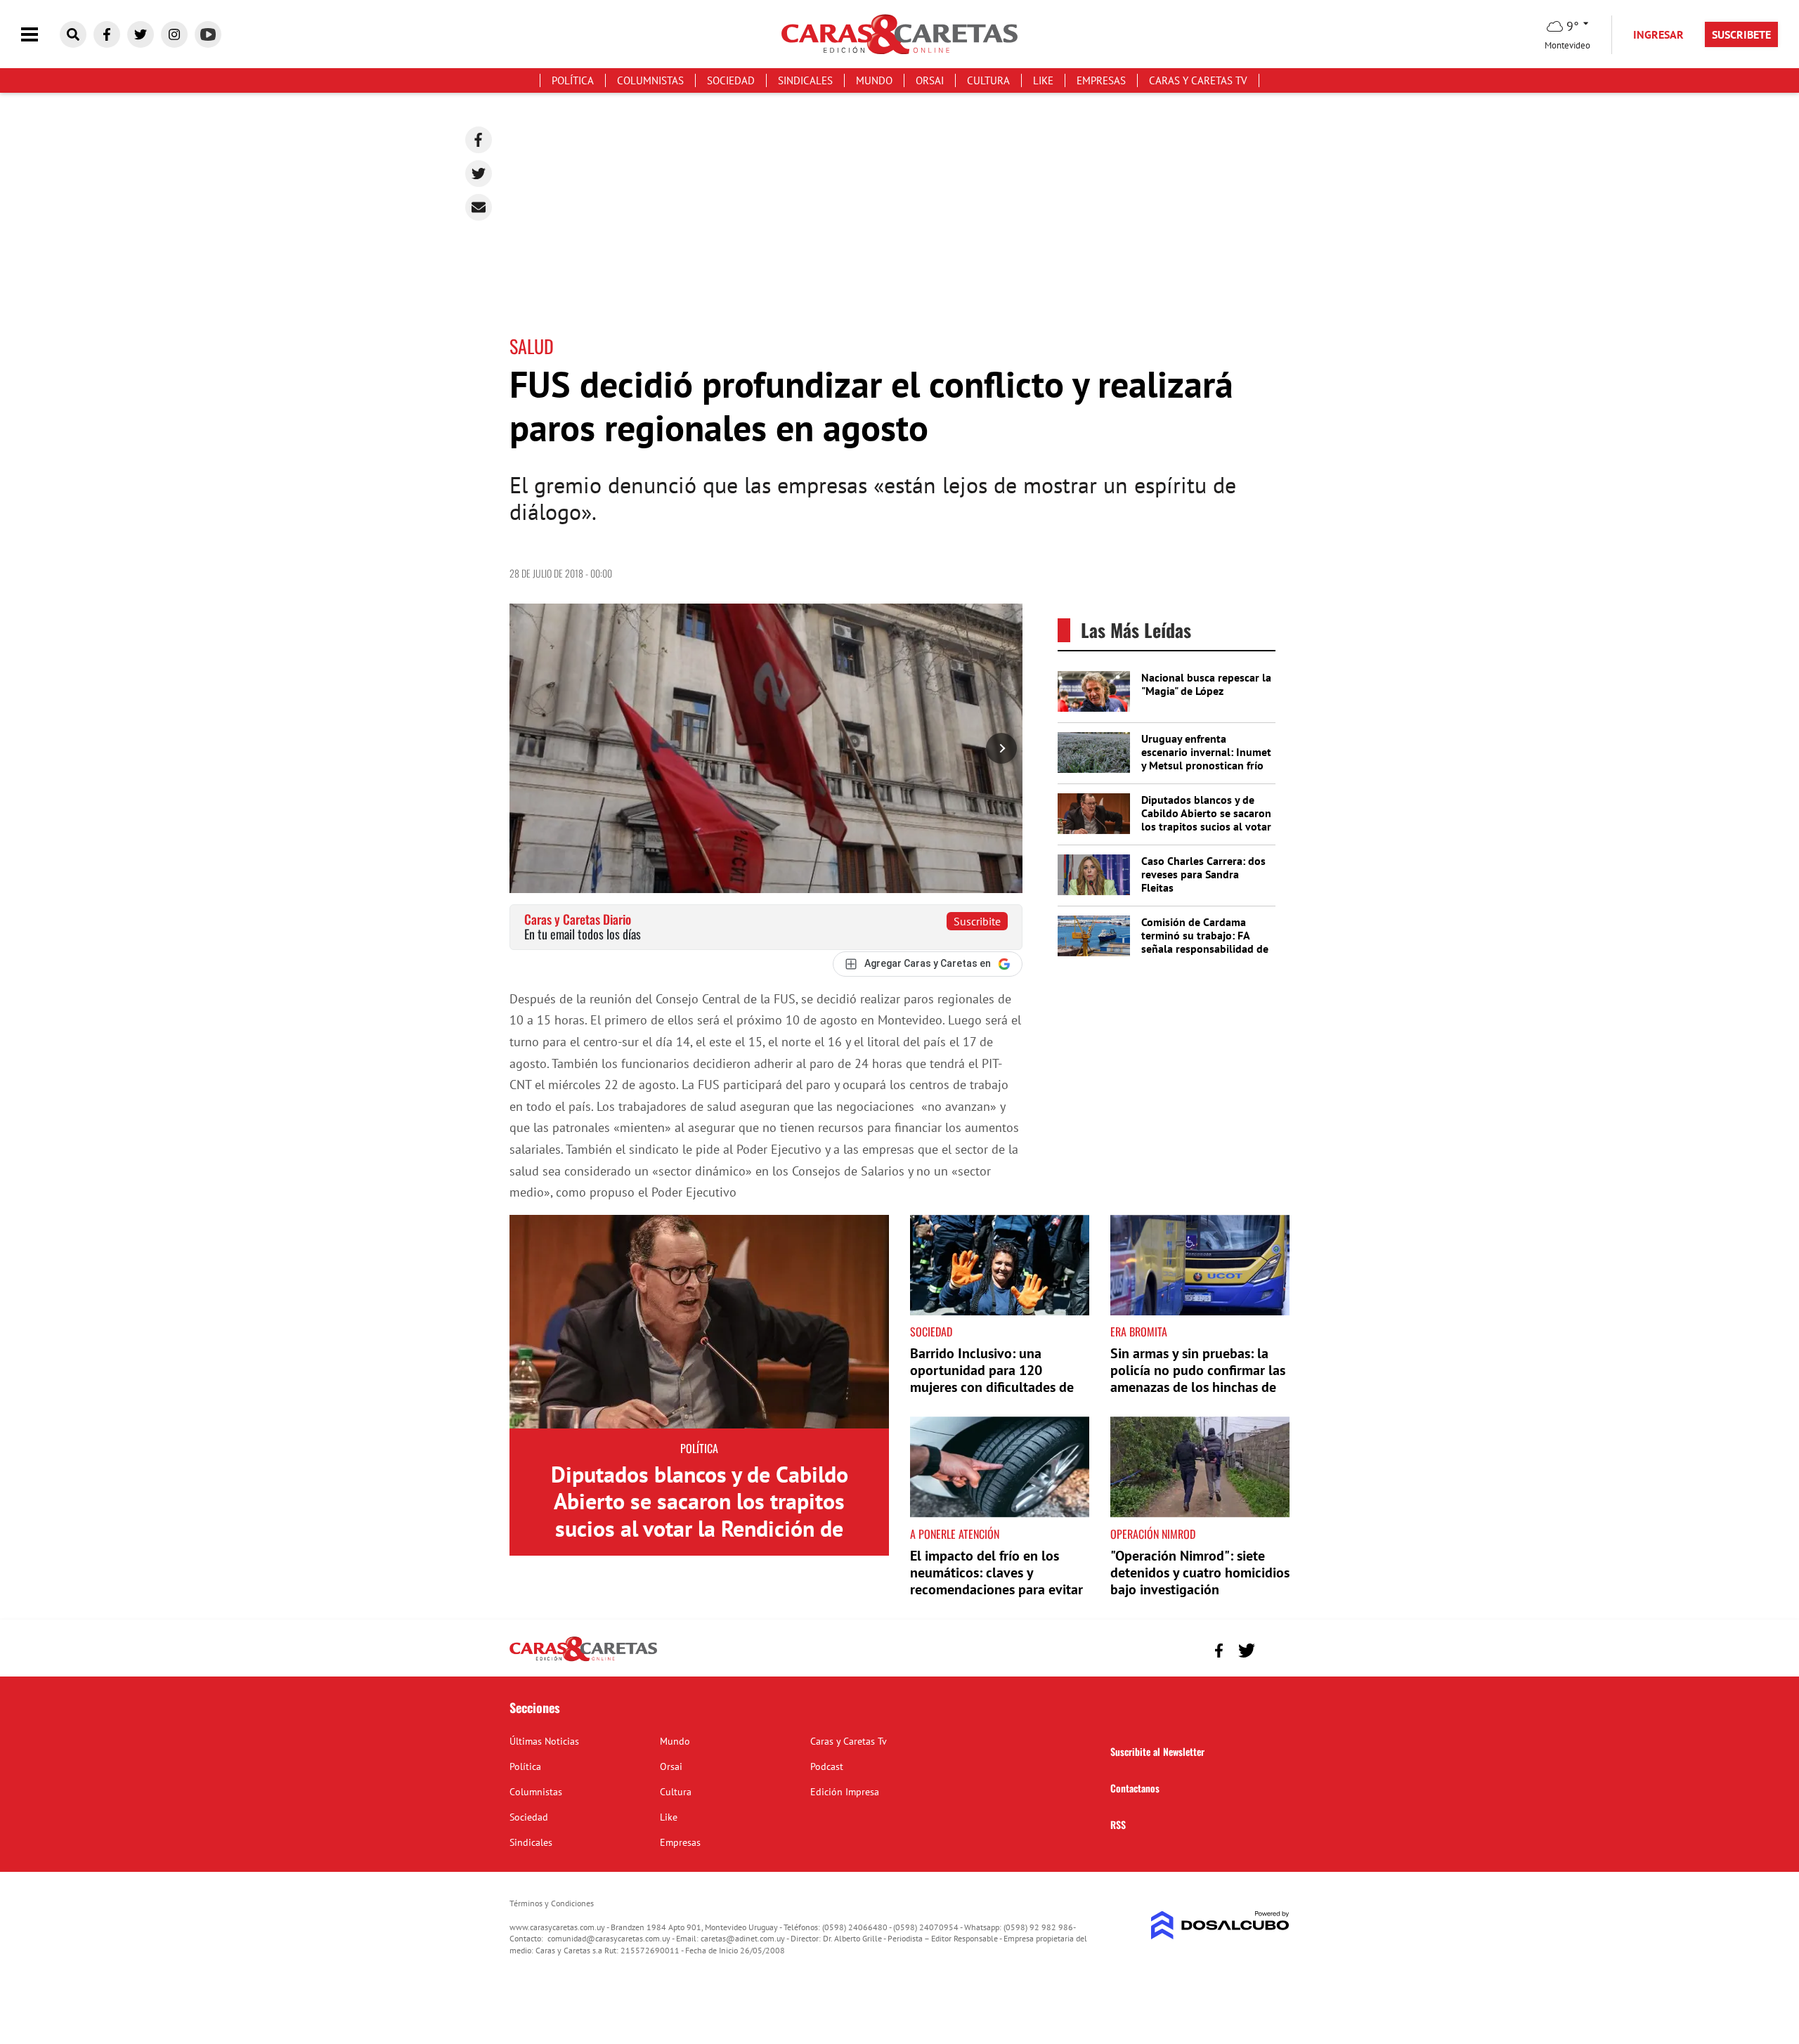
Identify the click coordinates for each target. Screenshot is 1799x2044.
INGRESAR (1658, 34)
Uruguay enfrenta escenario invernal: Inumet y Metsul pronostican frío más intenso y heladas (1206, 759)
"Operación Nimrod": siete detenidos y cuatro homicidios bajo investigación (1200, 1573)
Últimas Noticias (544, 1741)
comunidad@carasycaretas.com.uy (609, 1938)
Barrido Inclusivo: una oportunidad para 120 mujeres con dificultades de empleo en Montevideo (992, 1379)
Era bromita (1139, 1332)
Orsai (930, 80)
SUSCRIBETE (1741, 34)
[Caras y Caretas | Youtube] (208, 34)
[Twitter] (479, 174)
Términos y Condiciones (552, 1903)
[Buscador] (73, 34)
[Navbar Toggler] (40, 35)
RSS (1118, 1824)
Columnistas (650, 80)
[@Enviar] (479, 207)
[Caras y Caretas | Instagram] (174, 34)
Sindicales (805, 80)
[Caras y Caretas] (583, 1660)
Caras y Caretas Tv (1198, 80)
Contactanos (1135, 1788)
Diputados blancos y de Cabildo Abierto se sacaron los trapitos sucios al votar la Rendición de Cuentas (1206, 820)
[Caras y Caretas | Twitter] (141, 34)
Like (1043, 80)
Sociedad (731, 80)
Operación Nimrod (1153, 1534)
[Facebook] (479, 140)
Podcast (827, 1766)
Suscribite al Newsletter (1157, 1751)
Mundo (874, 80)
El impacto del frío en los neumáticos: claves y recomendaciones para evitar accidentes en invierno (996, 1581)
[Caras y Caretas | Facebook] (107, 34)
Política (573, 80)
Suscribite (977, 921)
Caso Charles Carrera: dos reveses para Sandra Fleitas (1203, 874)
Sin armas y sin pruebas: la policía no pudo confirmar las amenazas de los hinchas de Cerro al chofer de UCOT (1198, 1379)
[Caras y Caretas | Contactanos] (1274, 1649)
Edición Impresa (845, 1792)
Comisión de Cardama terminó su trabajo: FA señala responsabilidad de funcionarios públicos (1205, 942)
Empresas (1101, 80)
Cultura (988, 80)
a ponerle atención (955, 1534)
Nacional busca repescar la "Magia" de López (1206, 684)
